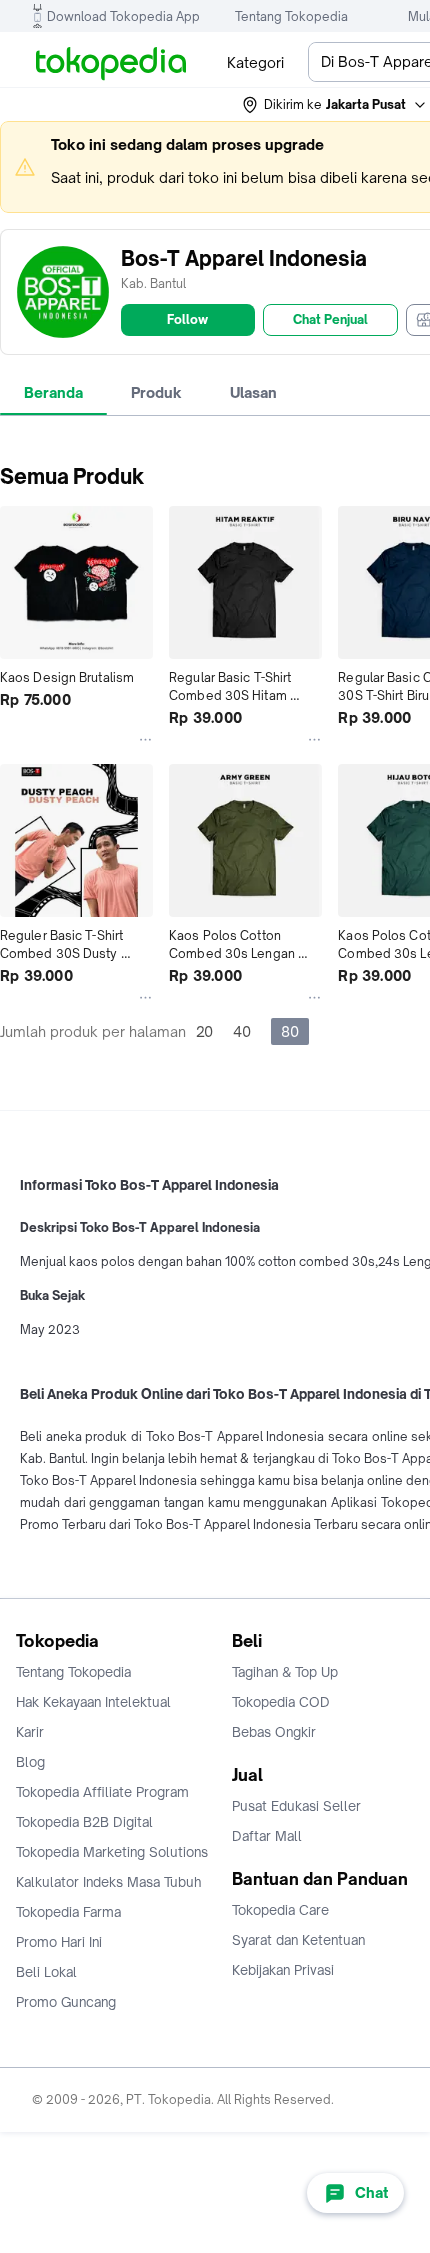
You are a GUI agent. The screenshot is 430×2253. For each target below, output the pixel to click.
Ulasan (253, 392)
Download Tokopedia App (123, 16)
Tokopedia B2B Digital (84, 1822)
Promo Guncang (66, 2002)
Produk (156, 392)
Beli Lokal (46, 1972)
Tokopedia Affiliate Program (102, 1792)
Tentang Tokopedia (291, 16)
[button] (335, 105)
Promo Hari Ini (59, 1942)
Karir (30, 1732)
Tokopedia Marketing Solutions (112, 1852)
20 (204, 1031)
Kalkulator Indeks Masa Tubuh (109, 1882)
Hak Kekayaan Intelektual (93, 1702)
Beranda (53, 392)
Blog (30, 1762)
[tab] (53, 393)
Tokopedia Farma (68, 1912)
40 (242, 1031)
